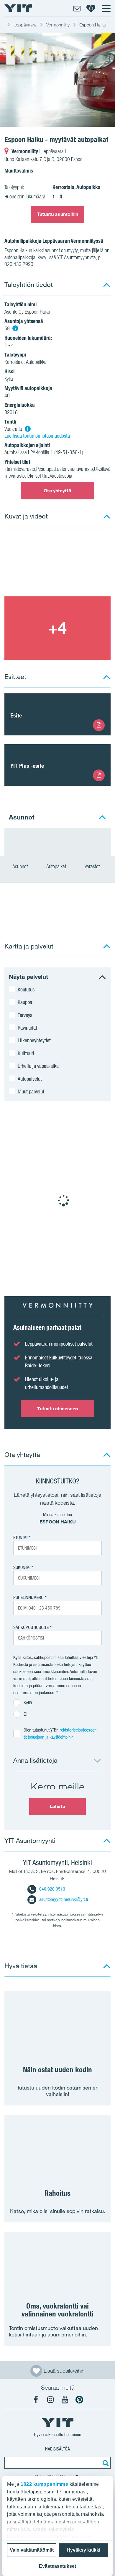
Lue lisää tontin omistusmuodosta (37, 436)
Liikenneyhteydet (34, 1040)
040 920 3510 (52, 1889)
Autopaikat (57, 866)
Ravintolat (27, 1028)
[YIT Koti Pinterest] (79, 2400)
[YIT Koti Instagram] (50, 2400)
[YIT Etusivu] (18, 8)
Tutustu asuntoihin (58, 214)
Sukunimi (22, 1567)
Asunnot (21, 866)
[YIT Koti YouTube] (65, 2400)
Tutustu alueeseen (58, 1409)
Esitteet (15, 676)
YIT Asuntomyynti (30, 1840)
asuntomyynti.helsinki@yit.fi (64, 1899)
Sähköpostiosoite (31, 1627)
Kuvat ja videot (26, 516)
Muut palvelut (31, 1091)
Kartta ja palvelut (29, 946)
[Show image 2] (57, 628)
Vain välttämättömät (32, 2550)
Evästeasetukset (57, 2566)
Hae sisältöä (57, 2449)
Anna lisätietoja (35, 1760)
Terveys (25, 1015)
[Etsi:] (105, 2463)
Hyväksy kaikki (83, 2550)
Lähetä (57, 1806)
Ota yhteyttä (57, 491)
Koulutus (26, 989)
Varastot (93, 866)
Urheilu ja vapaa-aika (38, 1066)
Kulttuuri (26, 1053)
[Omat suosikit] (91, 8)
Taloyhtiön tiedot (29, 284)
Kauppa (25, 1002)
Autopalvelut (30, 1079)
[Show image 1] (57, 80)
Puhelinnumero (28, 1597)
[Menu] (106, 8)
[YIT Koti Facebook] (36, 2400)
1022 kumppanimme (44, 2484)
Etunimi (20, 1537)
